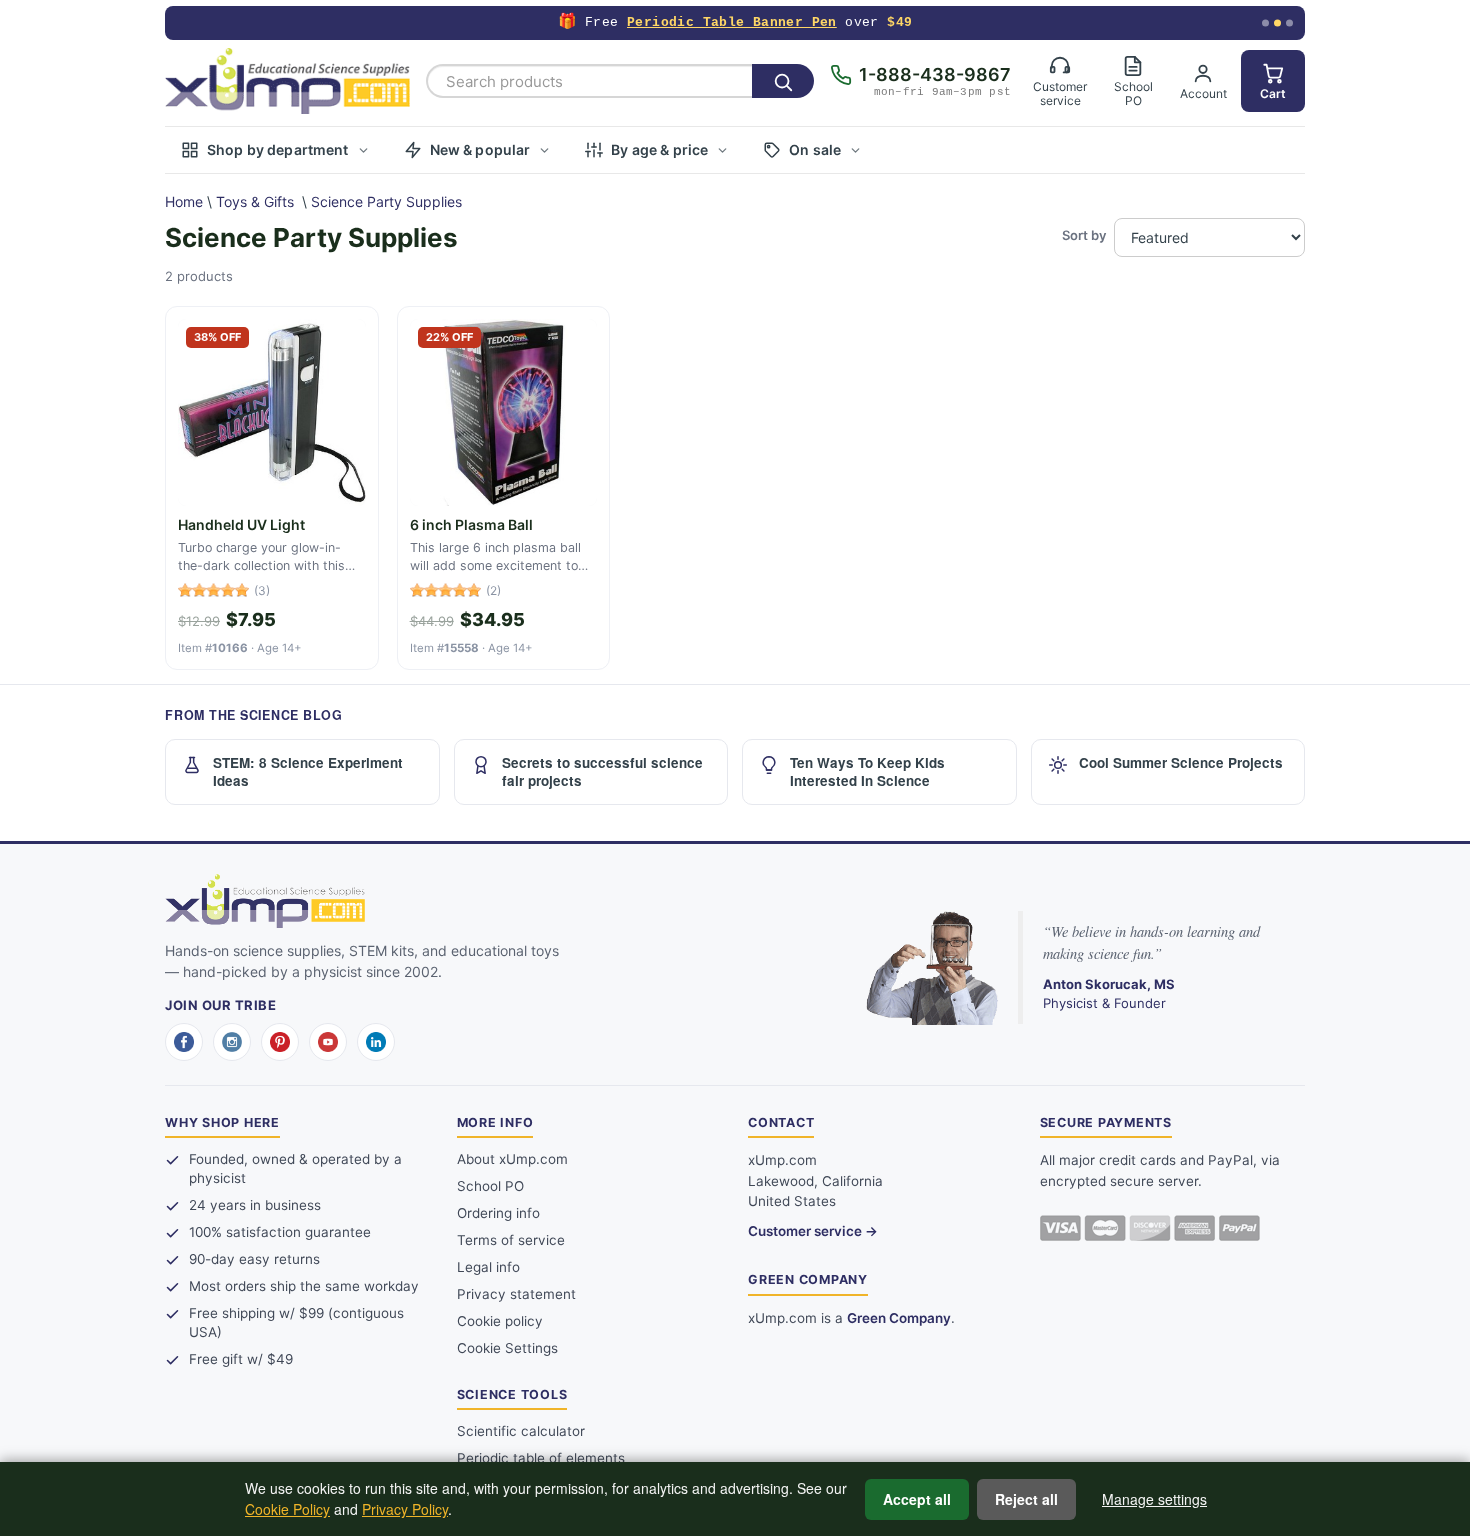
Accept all (917, 1499)
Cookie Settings (507, 1348)
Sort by (1084, 235)
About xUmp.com (512, 1159)
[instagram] (232, 1042)
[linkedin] (376, 1042)
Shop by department (278, 149)
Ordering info (498, 1213)
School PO (490, 1186)
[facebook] (184, 1042)
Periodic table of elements (541, 1458)
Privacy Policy (405, 1509)
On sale (815, 149)
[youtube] (328, 1042)
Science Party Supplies (386, 201)
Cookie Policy (287, 1509)
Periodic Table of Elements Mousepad (728, 22)
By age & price (659, 149)
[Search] (783, 81)
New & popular (480, 149)
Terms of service (511, 1240)
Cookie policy (500, 1321)
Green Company (899, 1318)
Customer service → (813, 1231)
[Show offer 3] (1289, 23)
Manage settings (1154, 1499)
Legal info (488, 1267)
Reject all (1026, 1499)
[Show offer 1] (1265, 23)
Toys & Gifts (255, 201)
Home (184, 201)
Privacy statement (516, 1294)
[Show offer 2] (1277, 23)
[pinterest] (280, 1042)
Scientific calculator (521, 1431)
